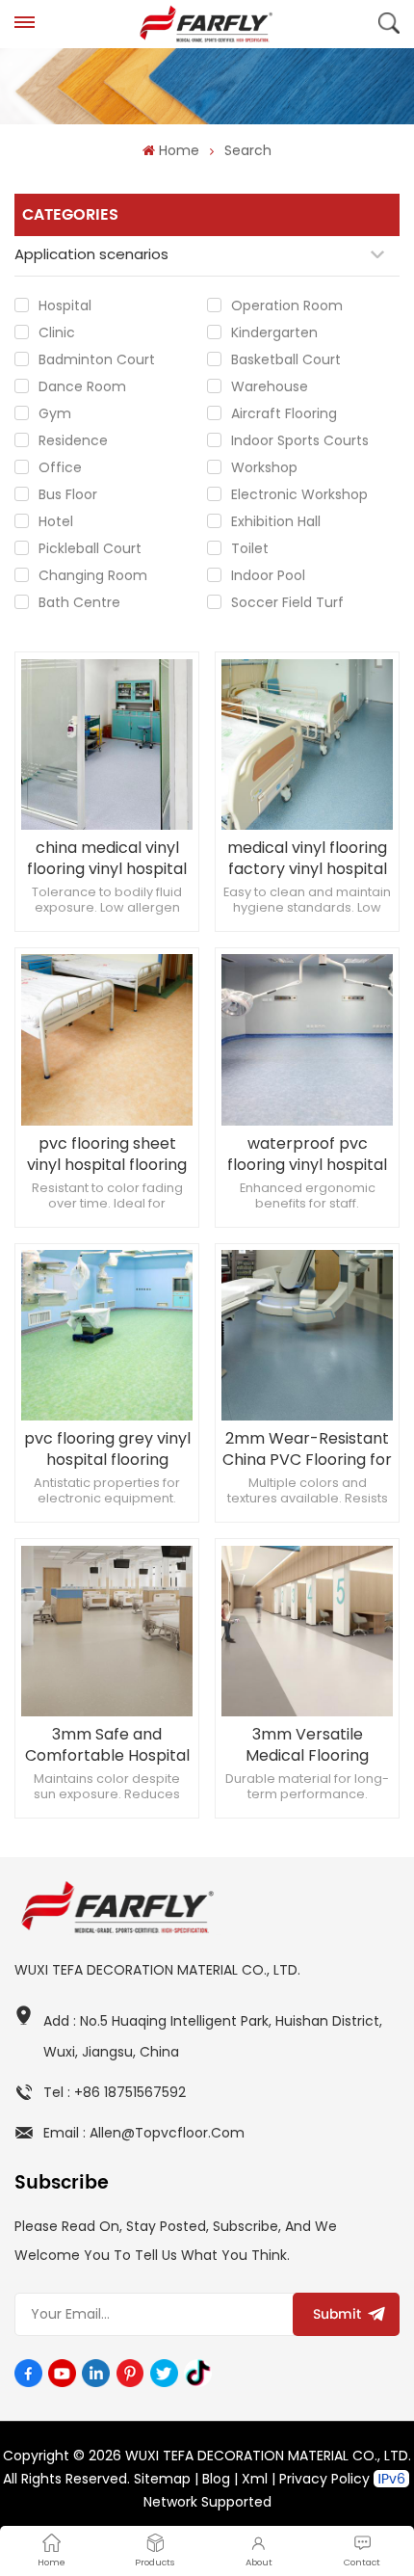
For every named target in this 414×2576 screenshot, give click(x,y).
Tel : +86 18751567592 (115, 2092)
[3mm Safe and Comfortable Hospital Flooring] (106, 1631)
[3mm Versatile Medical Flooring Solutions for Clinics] (307, 1631)
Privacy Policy (324, 2479)
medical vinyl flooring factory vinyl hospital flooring (307, 859)
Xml (255, 2479)
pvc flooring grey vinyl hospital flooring (107, 1449)
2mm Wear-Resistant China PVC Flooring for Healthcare (307, 1449)
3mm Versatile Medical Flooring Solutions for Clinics (308, 1745)
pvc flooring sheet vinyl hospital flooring (107, 1155)
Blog (216, 2479)
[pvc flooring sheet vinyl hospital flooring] (106, 1039)
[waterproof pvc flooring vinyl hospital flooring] (307, 1039)
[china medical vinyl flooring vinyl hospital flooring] (106, 744)
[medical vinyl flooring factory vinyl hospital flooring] (307, 744)
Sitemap (162, 2479)
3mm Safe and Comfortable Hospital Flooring (107, 1745)
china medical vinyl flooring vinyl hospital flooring (107, 859)
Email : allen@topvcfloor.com (144, 2133)
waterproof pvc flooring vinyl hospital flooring (307, 1155)
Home (179, 150)
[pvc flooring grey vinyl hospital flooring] (106, 1335)
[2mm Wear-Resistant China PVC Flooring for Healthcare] (307, 1335)
